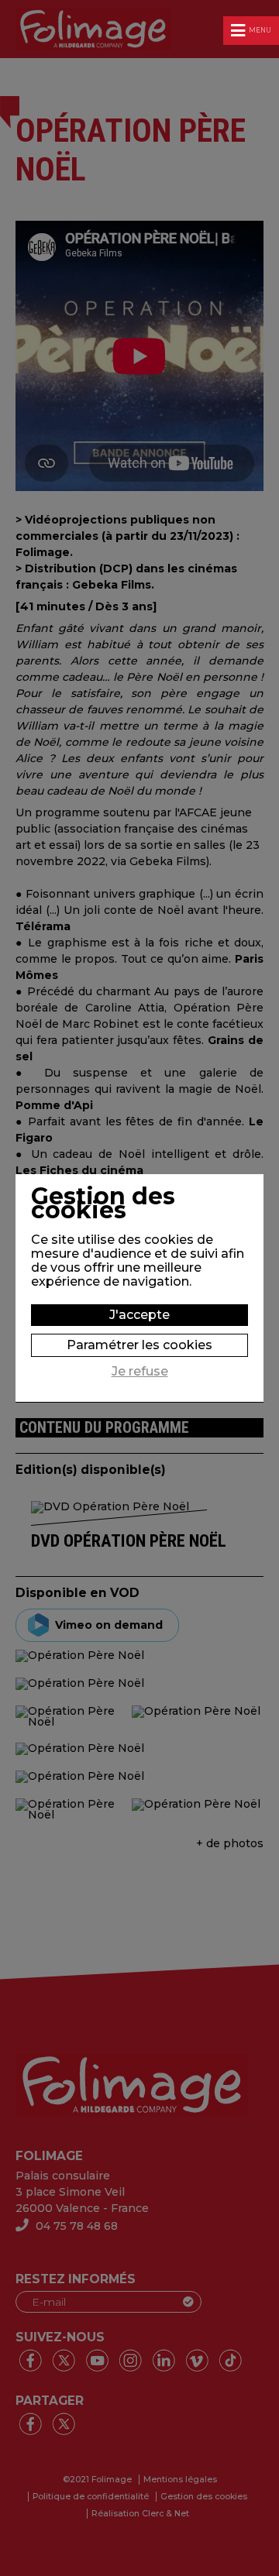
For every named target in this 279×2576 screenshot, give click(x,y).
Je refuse (140, 1372)
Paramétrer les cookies (139, 1345)
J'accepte (139, 1315)
